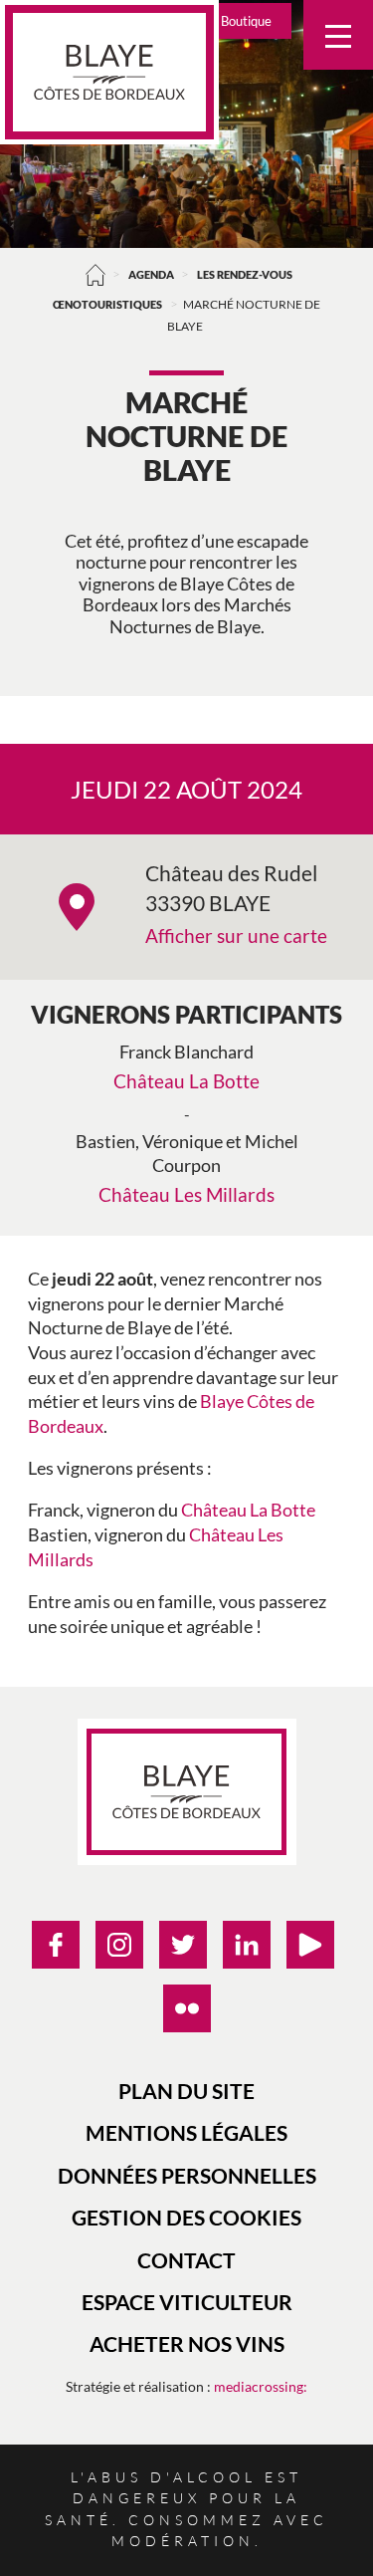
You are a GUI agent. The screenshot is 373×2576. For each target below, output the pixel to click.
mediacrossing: (261, 2386)
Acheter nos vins (187, 2343)
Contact (186, 2260)
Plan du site (186, 2091)
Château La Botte (186, 1081)
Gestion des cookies (186, 2217)
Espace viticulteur (187, 2302)
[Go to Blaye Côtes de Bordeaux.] (95, 274)
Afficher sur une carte (236, 936)
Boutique (246, 21)
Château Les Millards (186, 1194)
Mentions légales (186, 2132)
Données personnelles (187, 2175)
